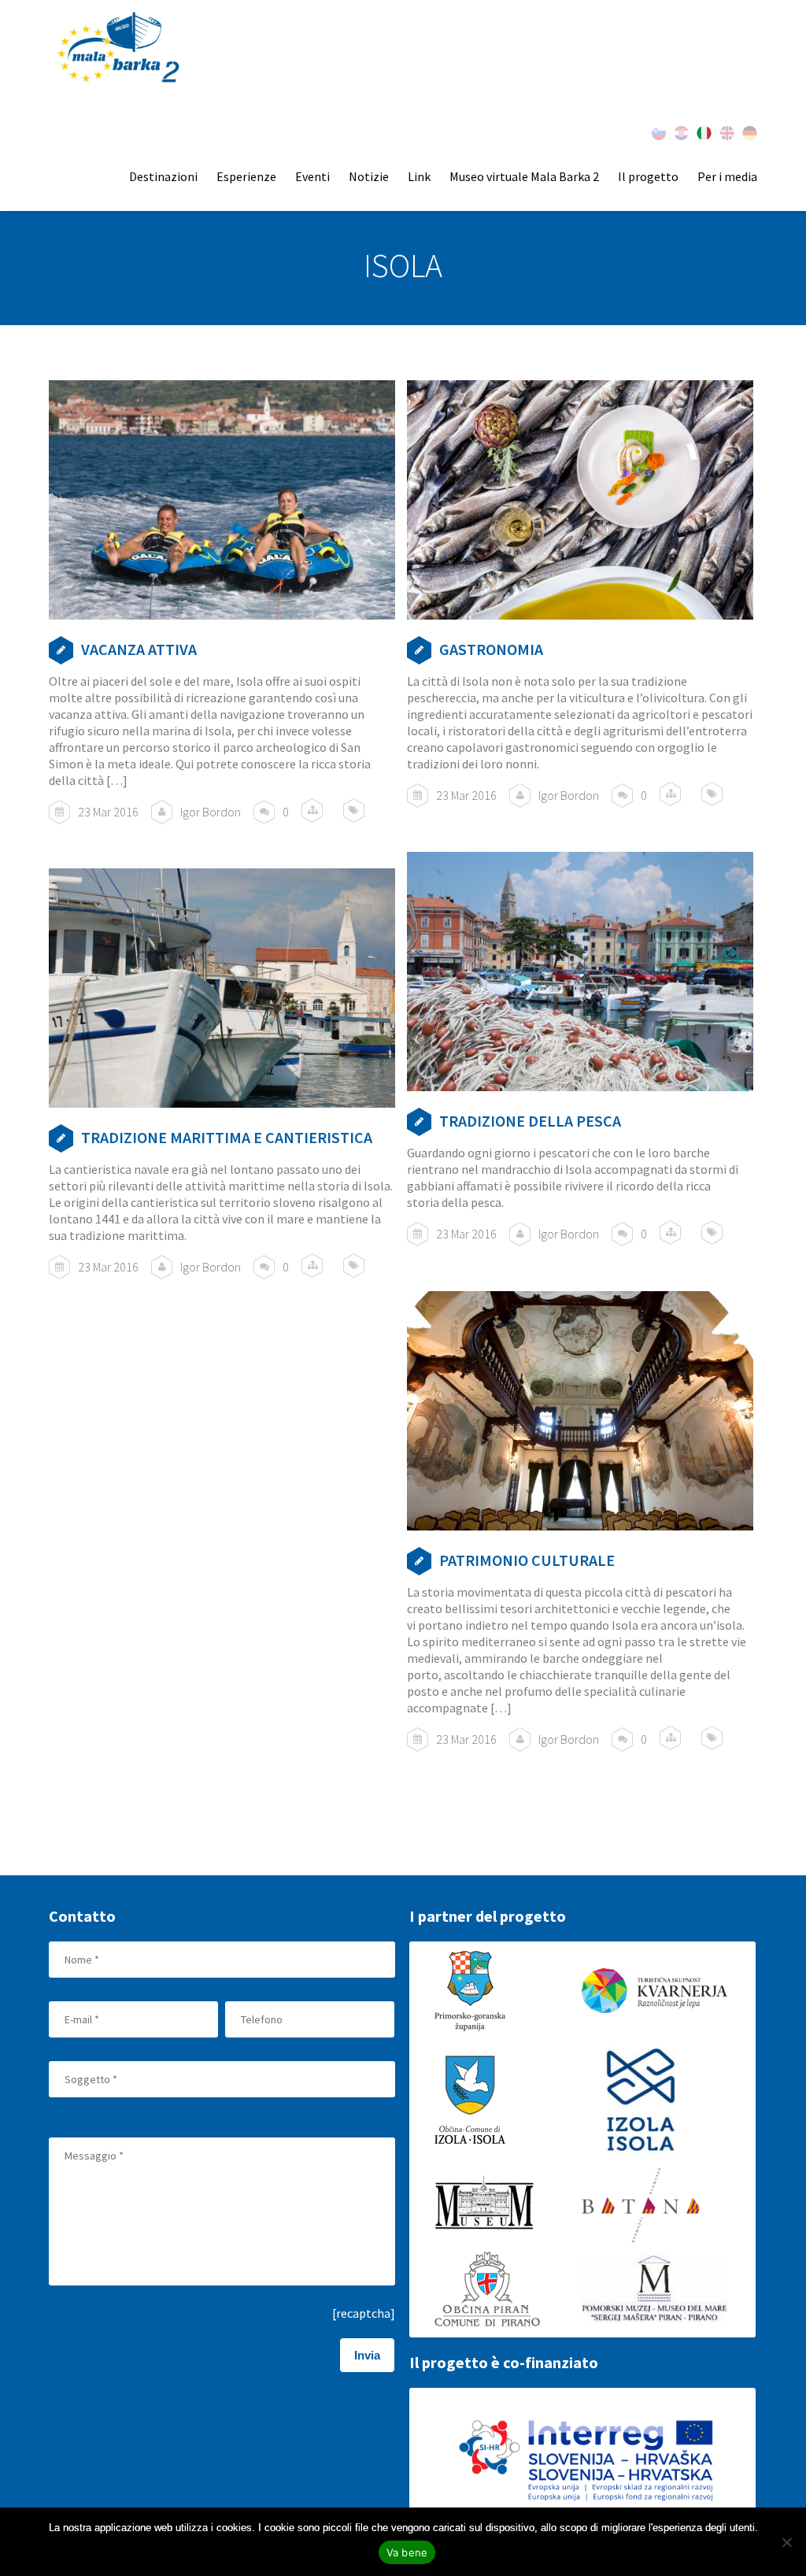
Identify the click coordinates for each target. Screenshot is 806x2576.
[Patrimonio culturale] (580, 1410)
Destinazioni (163, 176)
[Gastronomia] (580, 500)
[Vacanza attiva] (222, 500)
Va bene (407, 2552)
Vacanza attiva (139, 649)
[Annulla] (786, 2542)
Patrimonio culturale (527, 1560)
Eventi (312, 176)
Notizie (369, 176)
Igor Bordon (211, 812)
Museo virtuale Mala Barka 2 (524, 176)
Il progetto (648, 176)
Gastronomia (491, 649)
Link (419, 176)
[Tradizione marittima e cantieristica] (222, 988)
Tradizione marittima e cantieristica (227, 1137)
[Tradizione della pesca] (580, 971)
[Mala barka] (120, 48)
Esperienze (246, 176)
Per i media (727, 176)
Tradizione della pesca (530, 1121)
